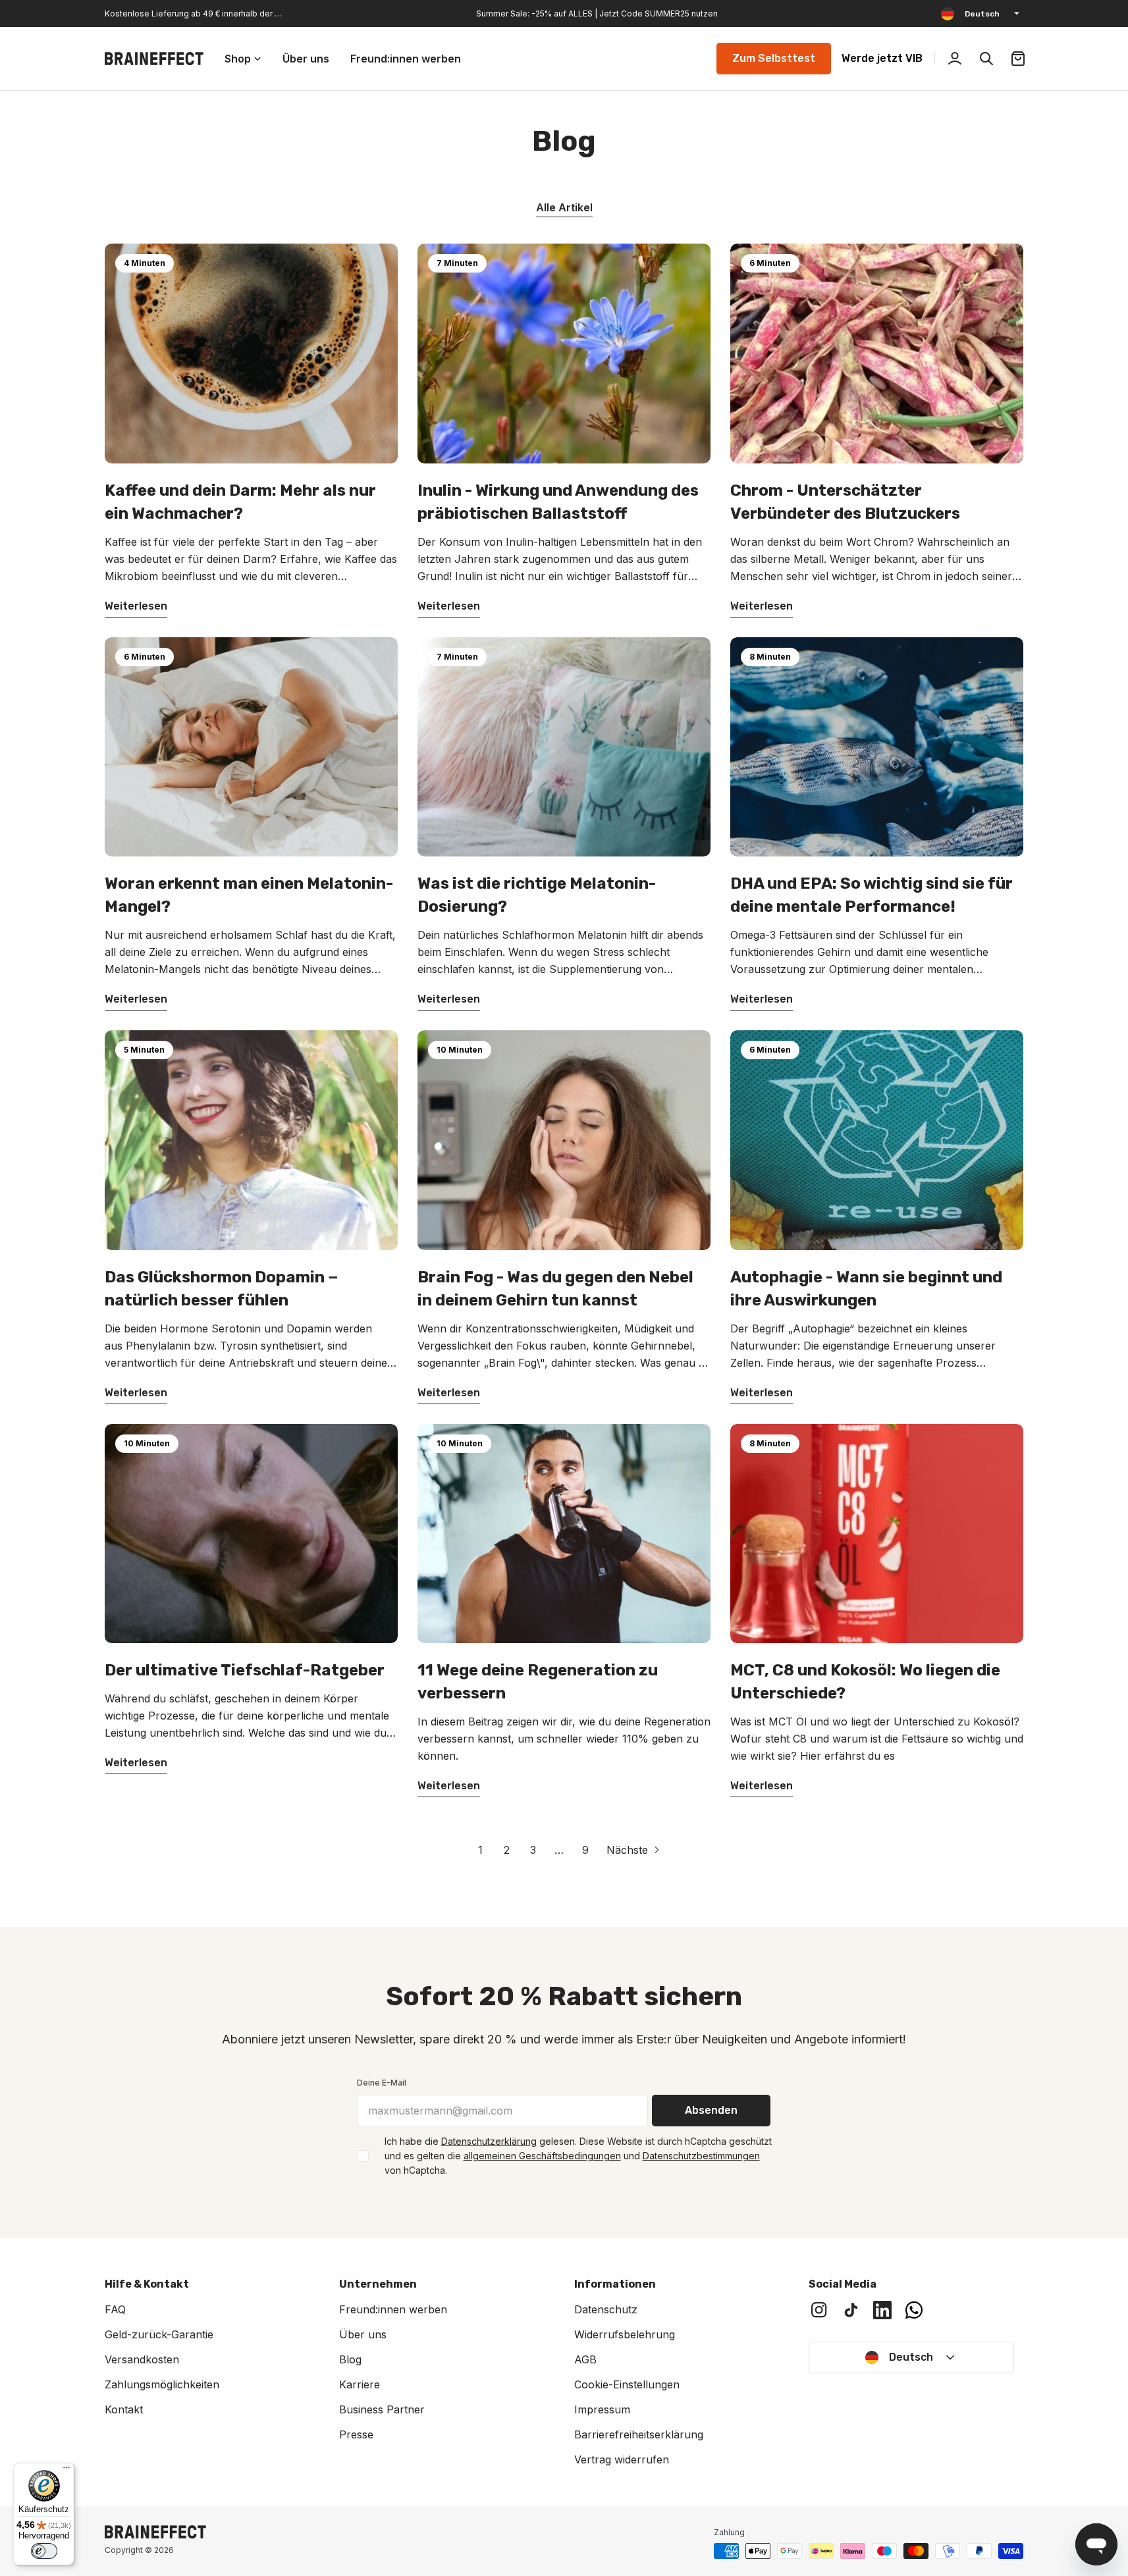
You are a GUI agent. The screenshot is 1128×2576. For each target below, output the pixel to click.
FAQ (115, 2309)
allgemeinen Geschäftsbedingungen (542, 2156)
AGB (585, 2359)
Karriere (360, 2384)
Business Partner (382, 2409)
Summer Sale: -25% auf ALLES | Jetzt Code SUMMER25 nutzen (597, 13)
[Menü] (67, 2471)
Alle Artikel (564, 207)
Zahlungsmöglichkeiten (162, 2384)
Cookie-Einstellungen (627, 2384)
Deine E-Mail (382, 2083)
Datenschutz (606, 2309)
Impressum (602, 2409)
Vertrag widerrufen (622, 2459)
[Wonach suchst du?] (986, 59)
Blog (350, 2359)
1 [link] (480, 1850)
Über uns (363, 2334)
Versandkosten (142, 2359)
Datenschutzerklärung (489, 2141)
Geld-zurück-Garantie (159, 2334)
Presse (356, 2434)
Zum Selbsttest (774, 58)
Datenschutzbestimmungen (701, 2156)
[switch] (44, 2551)
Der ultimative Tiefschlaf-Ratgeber (245, 1670)
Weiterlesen (136, 606)
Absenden (711, 2110)
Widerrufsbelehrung (625, 2334)
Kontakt (124, 2409)
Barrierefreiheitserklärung (639, 2434)
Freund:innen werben (393, 2309)
